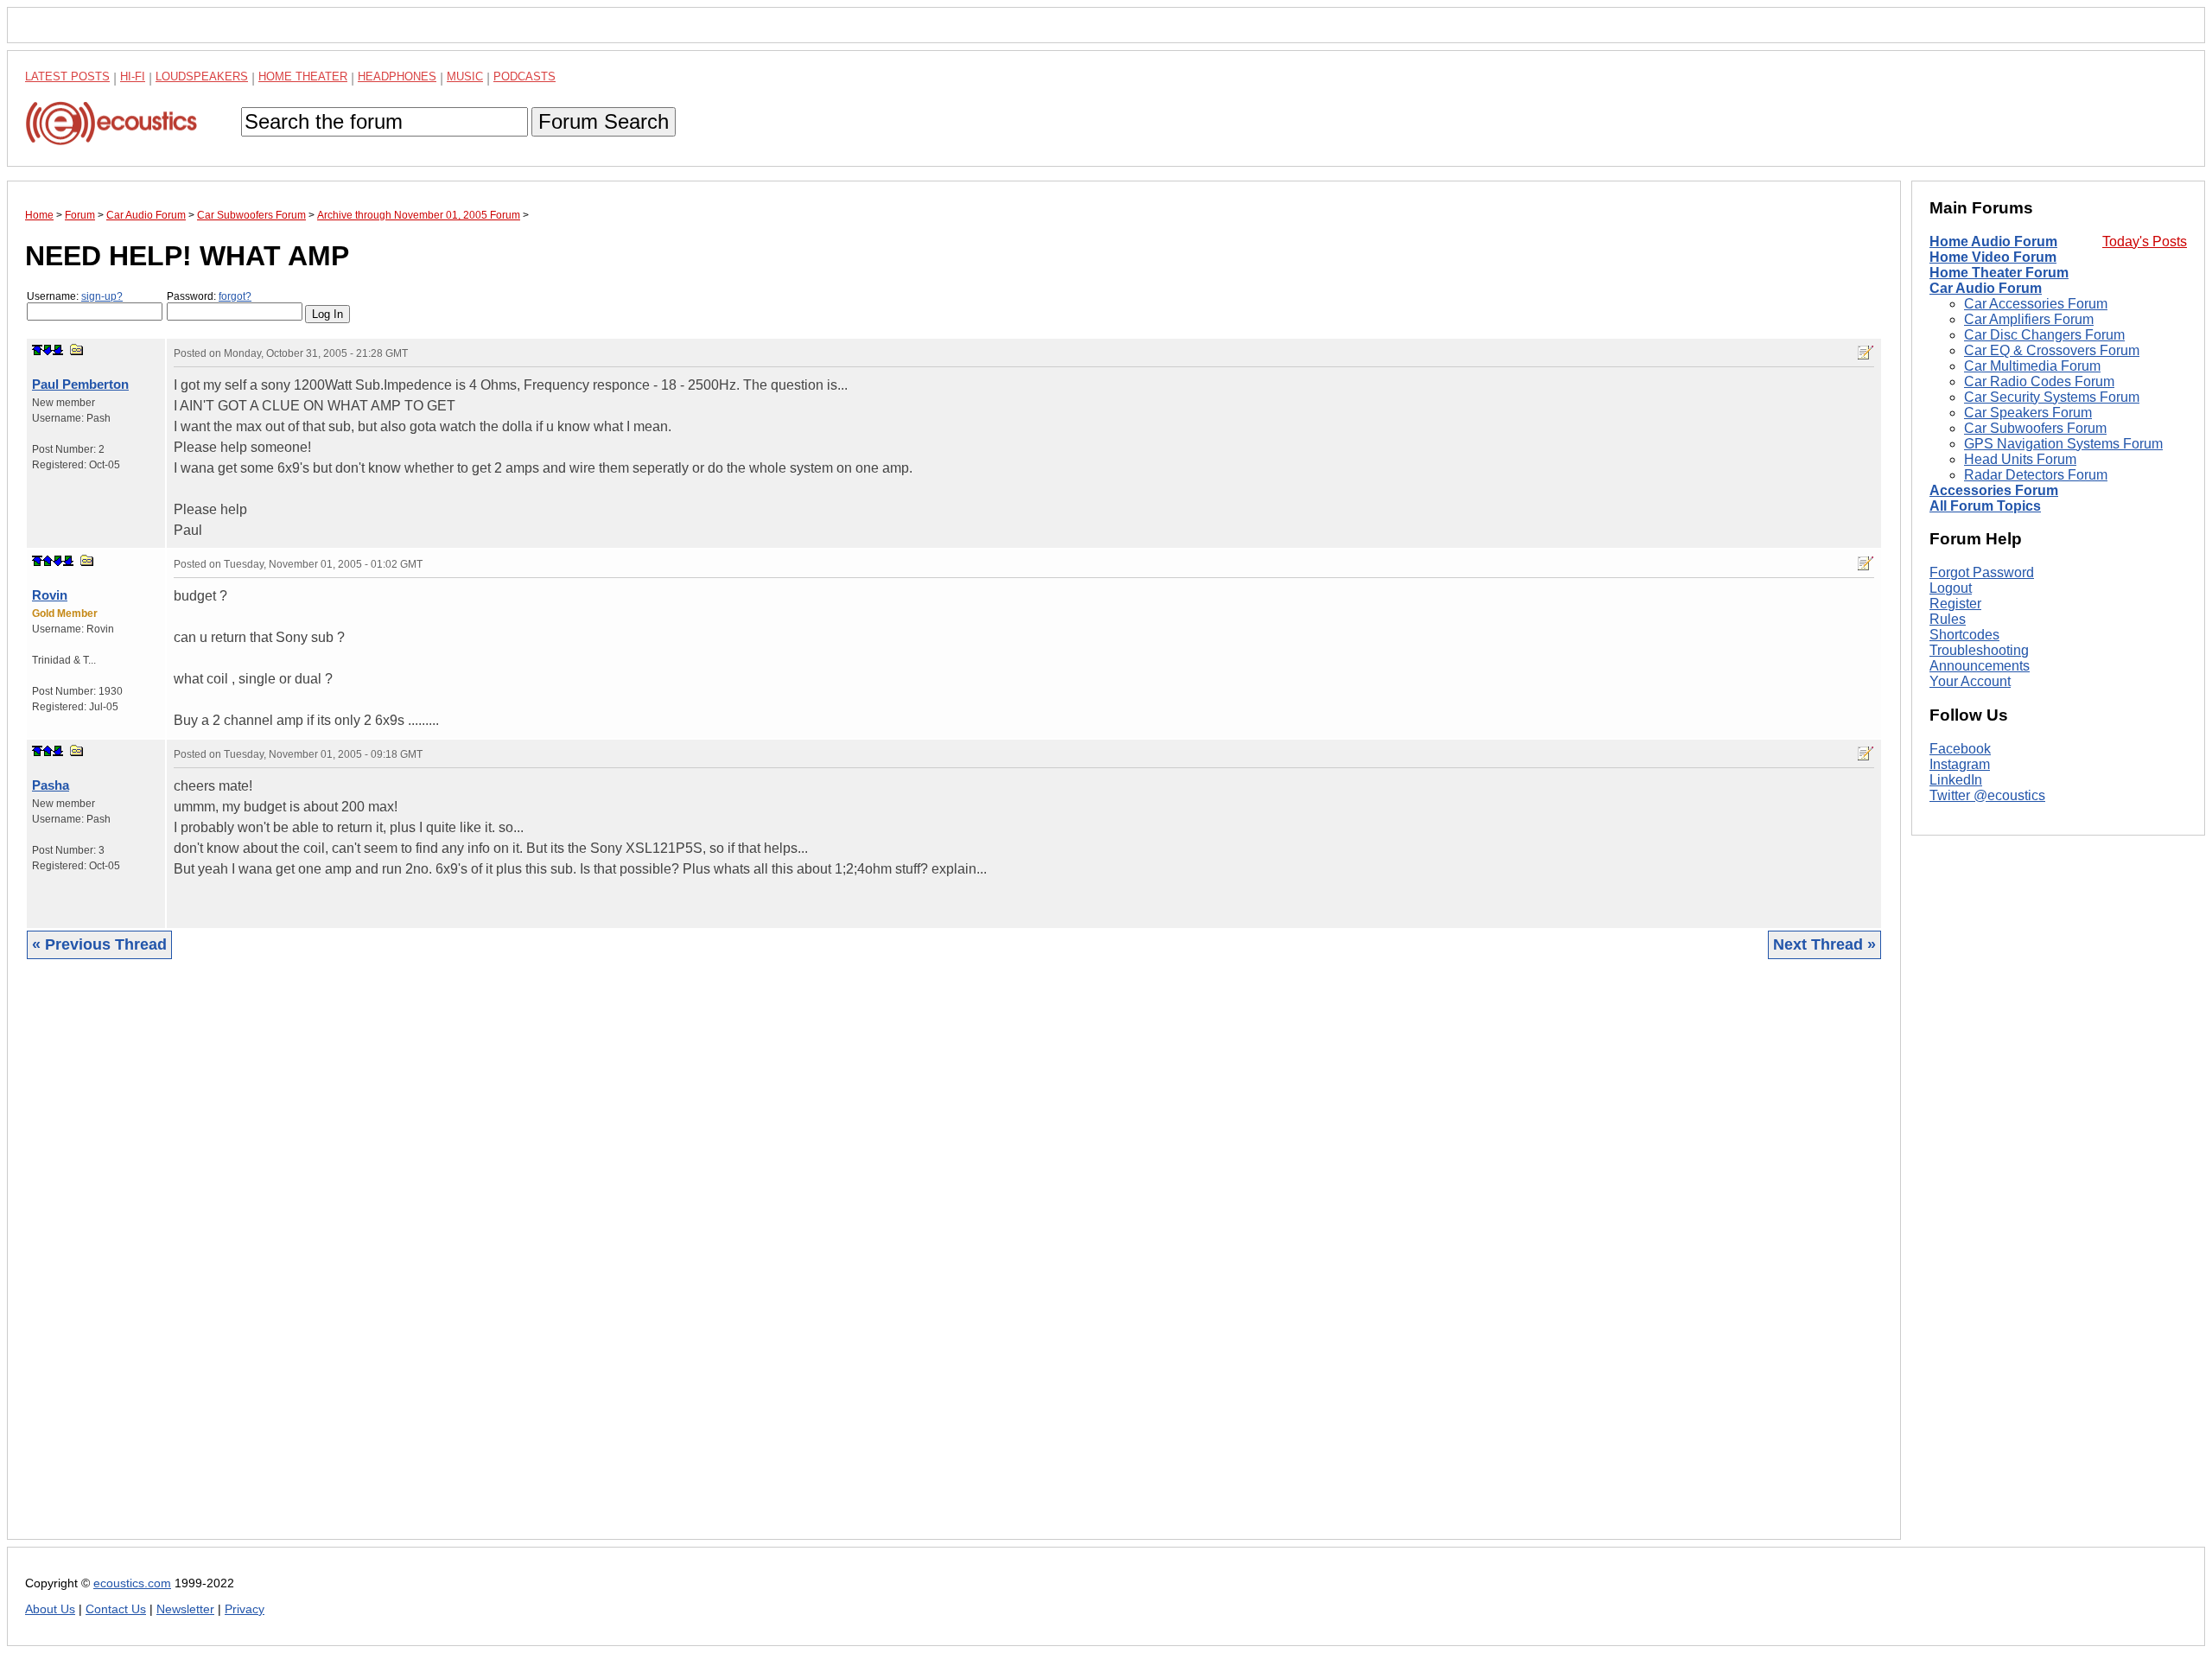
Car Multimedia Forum (2032, 366)
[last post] (58, 350)
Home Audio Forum (1993, 242)
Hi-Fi (133, 76)
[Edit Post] (1866, 353)
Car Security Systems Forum (2052, 397)
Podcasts (524, 76)
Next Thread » (1824, 944)
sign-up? (102, 296)
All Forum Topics (1985, 506)
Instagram (1960, 764)
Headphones (397, 76)
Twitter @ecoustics (1987, 795)
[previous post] (48, 561)
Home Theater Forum (1999, 273)
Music (465, 76)
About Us (50, 1609)
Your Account (1970, 681)
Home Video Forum (1993, 257)
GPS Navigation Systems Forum (2063, 444)
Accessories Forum (1994, 490)
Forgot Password (1982, 572)
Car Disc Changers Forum (2044, 335)
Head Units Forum (2020, 459)
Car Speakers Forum (2028, 413)
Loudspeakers (202, 76)
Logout (1951, 588)
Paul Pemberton (80, 384)
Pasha (51, 785)
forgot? (235, 296)
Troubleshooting (1979, 650)
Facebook (1960, 749)
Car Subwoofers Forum (2035, 428)
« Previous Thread (99, 944)
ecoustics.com (132, 1583)
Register (1955, 604)
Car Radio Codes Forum (2039, 381)
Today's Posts (2145, 242)
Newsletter (185, 1609)
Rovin (50, 595)
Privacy (245, 1609)
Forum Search (604, 121)
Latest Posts (67, 76)
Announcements (1980, 666)
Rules (1948, 619)
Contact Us (116, 1609)
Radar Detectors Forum (2036, 475)
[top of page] (37, 350)
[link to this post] (77, 350)
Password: (209, 296)
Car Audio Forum (1986, 288)
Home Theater (303, 76)
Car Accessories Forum (2036, 304)
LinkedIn (1956, 780)
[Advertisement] (543, 1262)
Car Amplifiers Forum (2029, 319)
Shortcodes (1964, 635)
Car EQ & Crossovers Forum (2052, 350)
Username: (75, 296)
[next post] (48, 350)
